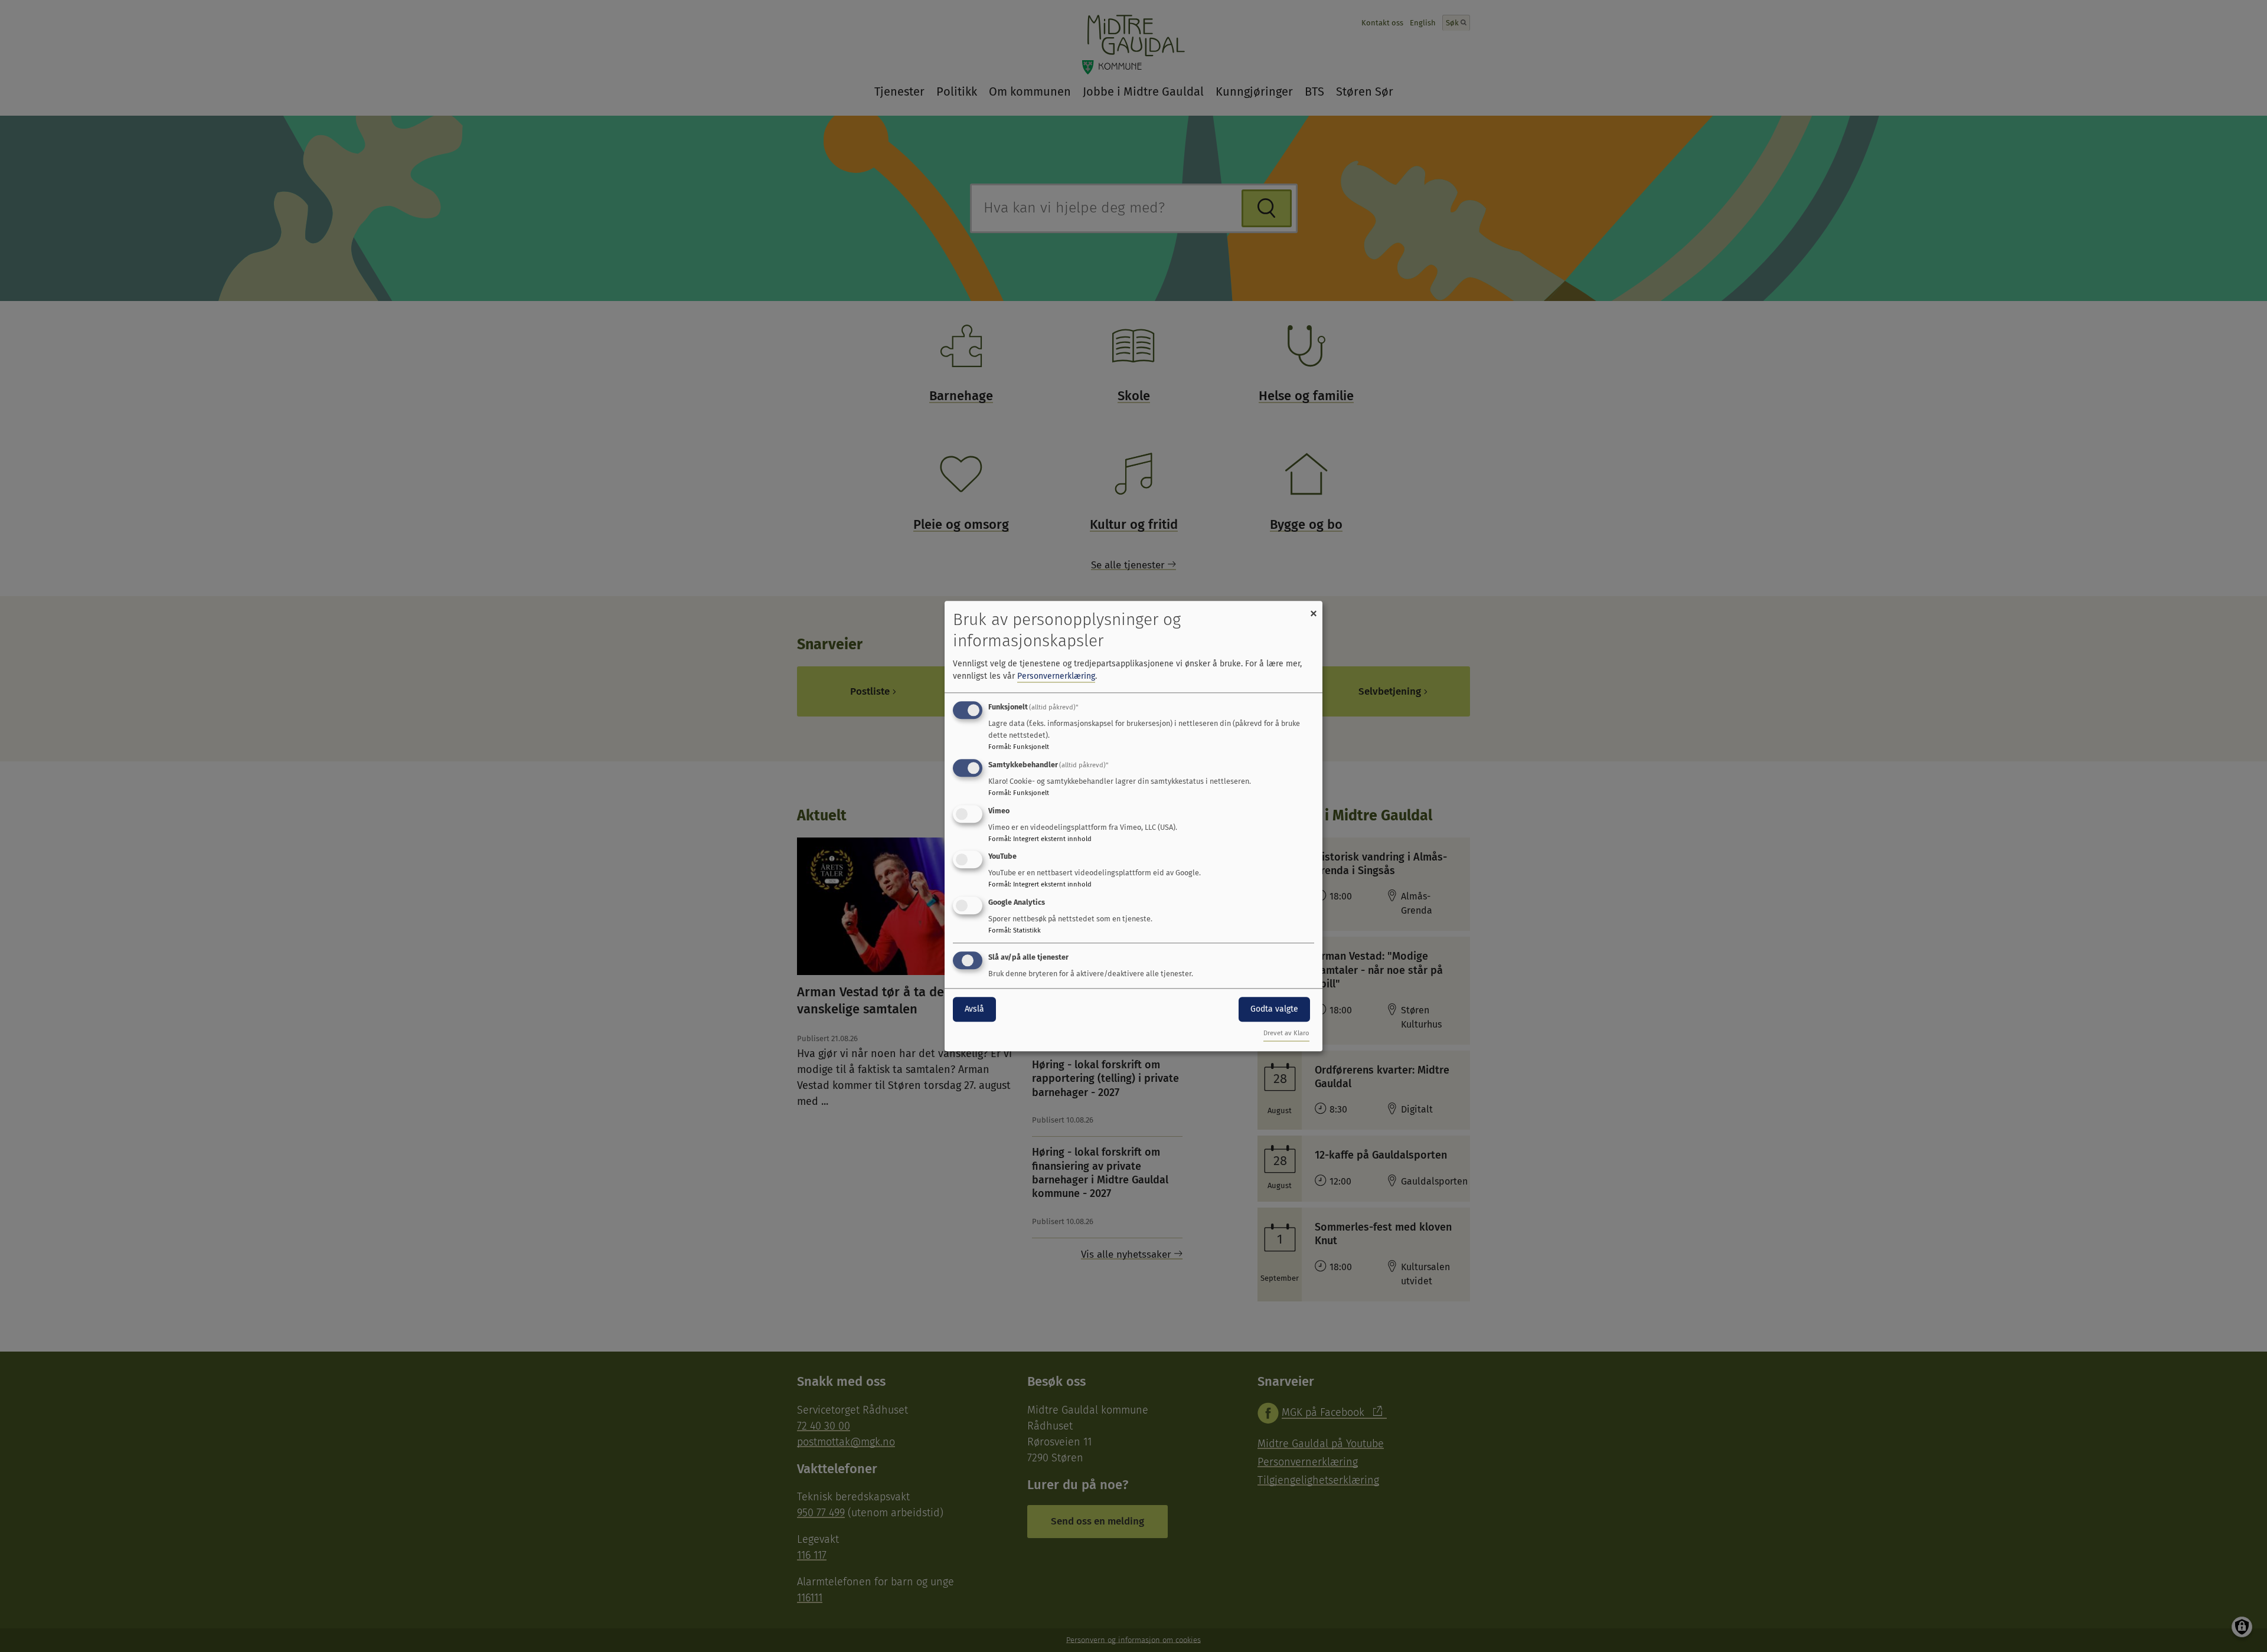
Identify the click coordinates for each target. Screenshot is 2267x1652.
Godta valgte (1274, 1009)
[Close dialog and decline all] (1314, 608)
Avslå (974, 1009)
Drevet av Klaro (1286, 1033)
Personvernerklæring (1056, 676)
